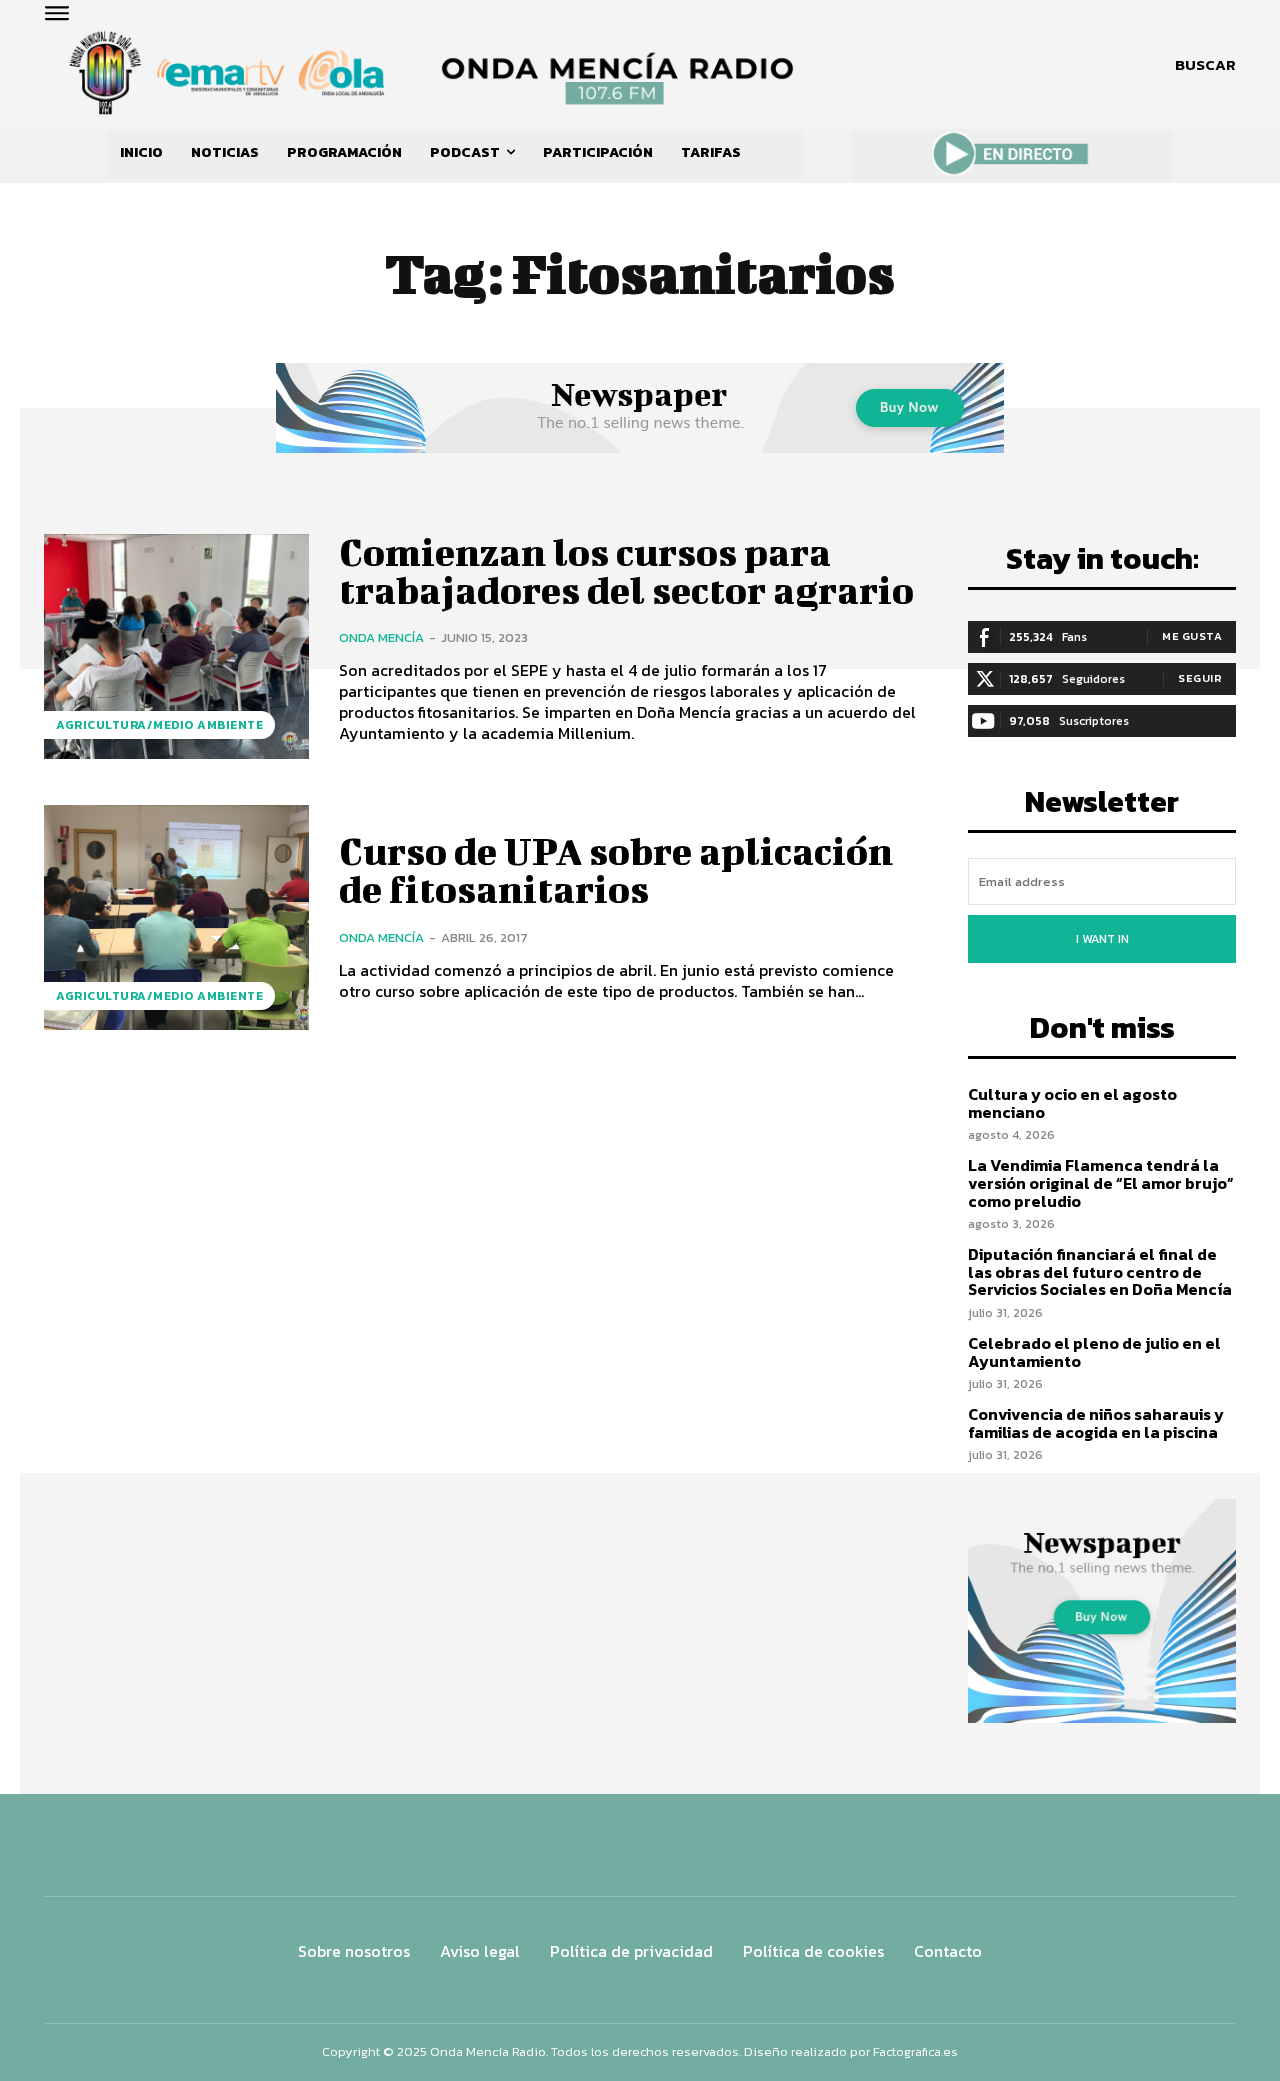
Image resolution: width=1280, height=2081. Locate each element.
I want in (1102, 939)
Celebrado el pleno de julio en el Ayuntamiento (1094, 1352)
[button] (1205, 65)
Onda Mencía (381, 637)
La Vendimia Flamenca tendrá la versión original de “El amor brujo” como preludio (1101, 1182)
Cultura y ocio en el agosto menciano (1072, 1103)
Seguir (1200, 678)
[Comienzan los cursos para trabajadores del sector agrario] (176, 646)
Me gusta (1192, 636)
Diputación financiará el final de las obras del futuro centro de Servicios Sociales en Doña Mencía (1100, 1271)
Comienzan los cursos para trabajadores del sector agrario (626, 571)
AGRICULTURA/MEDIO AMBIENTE (159, 725)
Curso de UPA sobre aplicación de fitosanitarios (616, 870)
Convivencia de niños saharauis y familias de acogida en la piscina (1096, 1423)
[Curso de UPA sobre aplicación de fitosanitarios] (176, 917)
